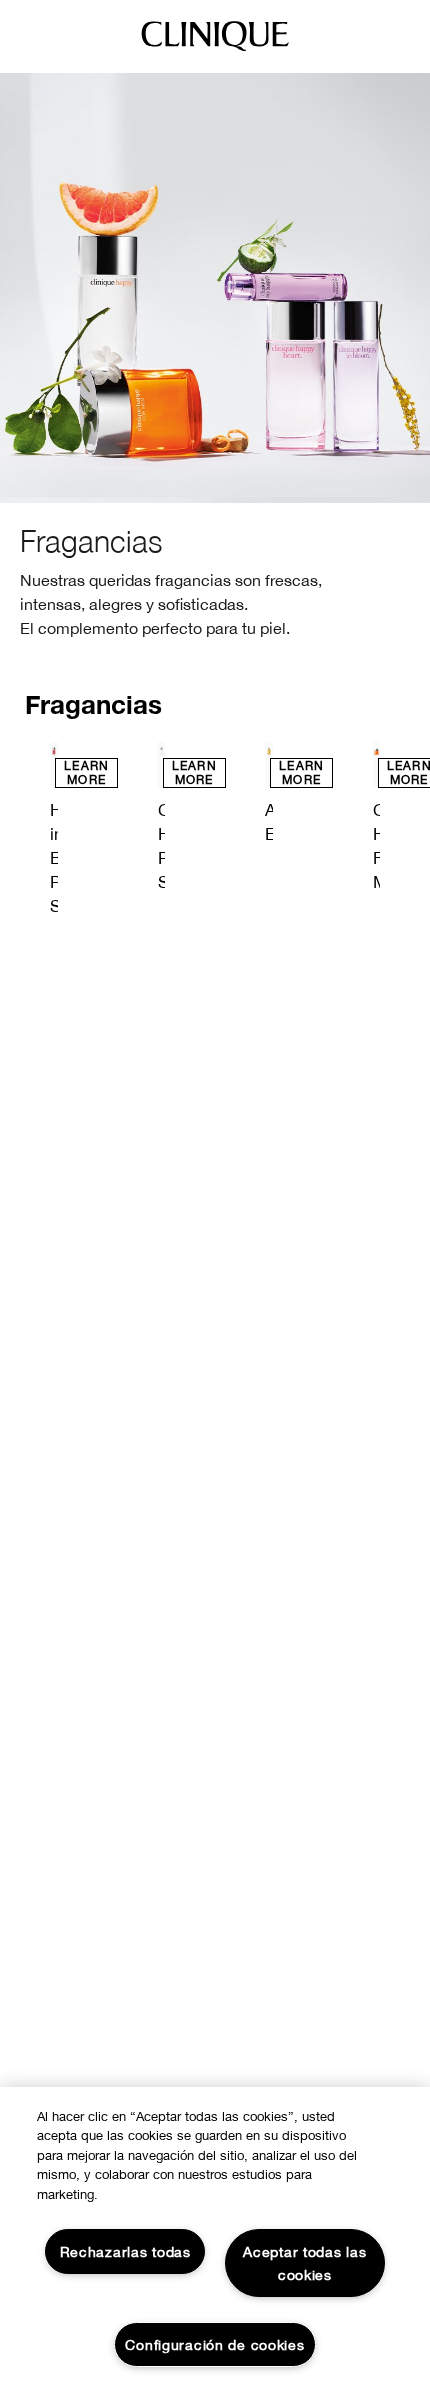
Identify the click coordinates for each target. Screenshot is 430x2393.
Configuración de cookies (214, 2344)
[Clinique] (215, 50)
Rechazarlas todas (125, 2251)
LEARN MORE (86, 773)
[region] (215, 2240)
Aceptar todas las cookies (304, 2263)
